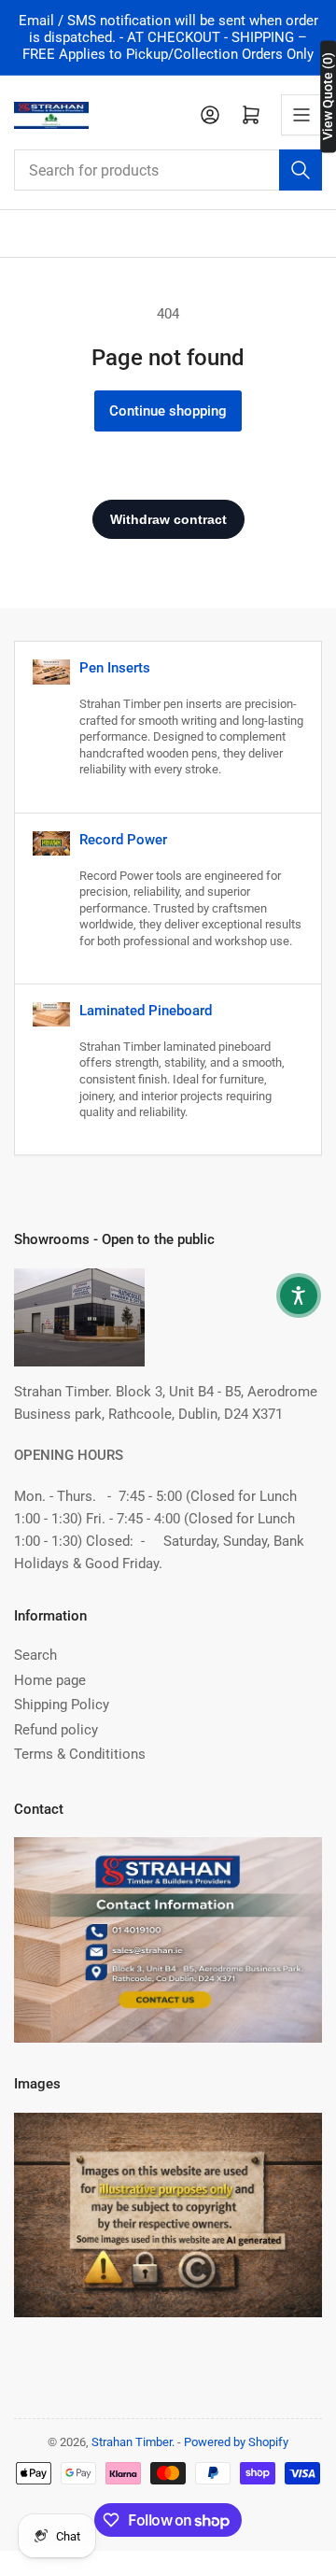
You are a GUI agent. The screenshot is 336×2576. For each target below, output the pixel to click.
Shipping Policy (62, 1705)
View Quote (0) (328, 96)
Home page (50, 1680)
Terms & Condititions (80, 1754)
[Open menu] (301, 115)
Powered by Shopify (236, 2442)
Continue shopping (168, 411)
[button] (299, 1295)
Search (35, 1655)
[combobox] (168, 170)
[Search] (301, 170)
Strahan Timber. (133, 2442)
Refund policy (56, 1730)
